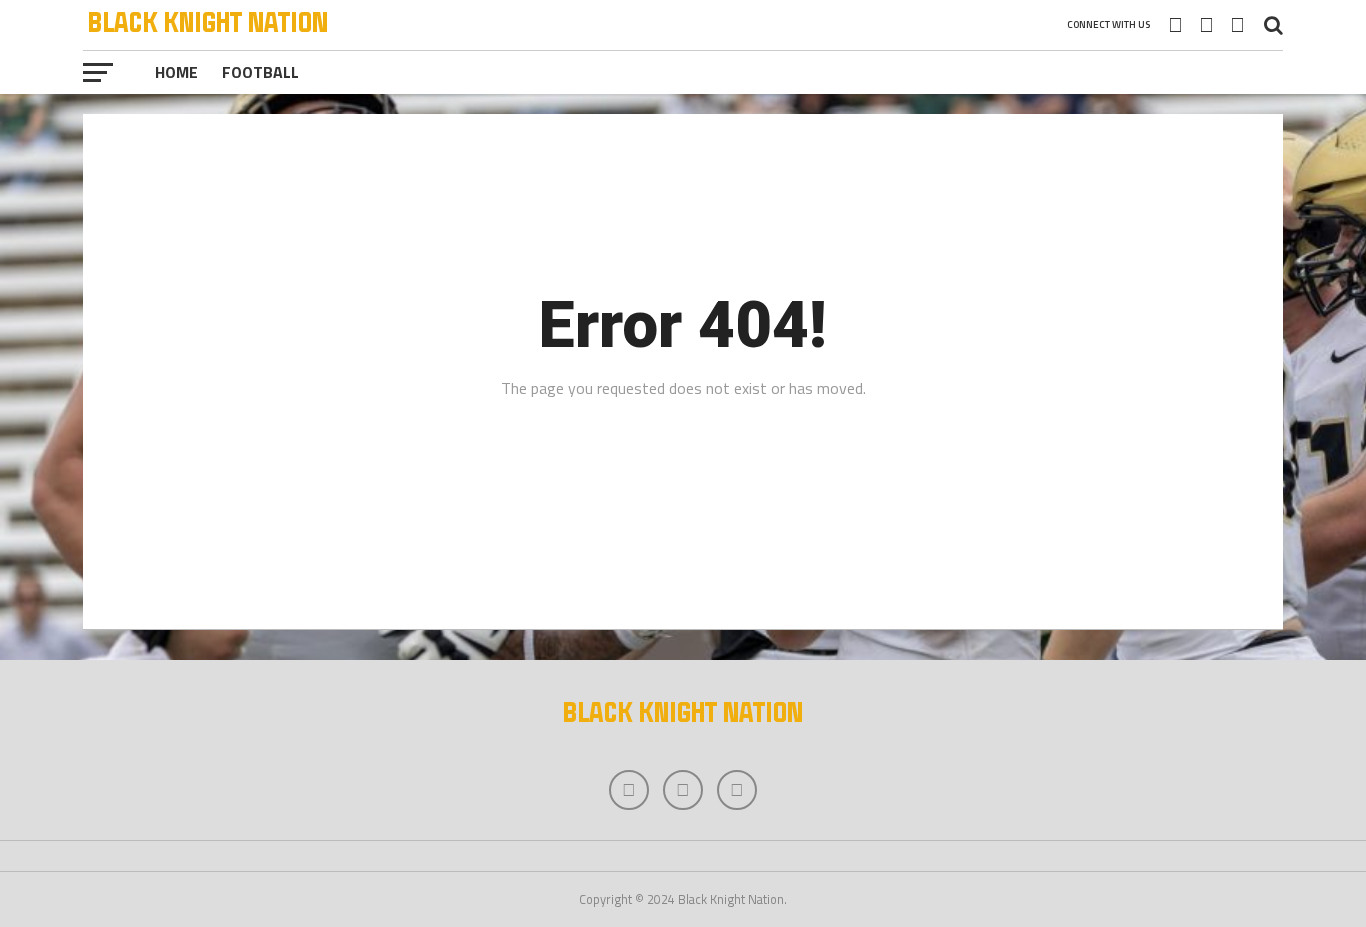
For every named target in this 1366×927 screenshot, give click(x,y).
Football (260, 72)
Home (176, 72)
